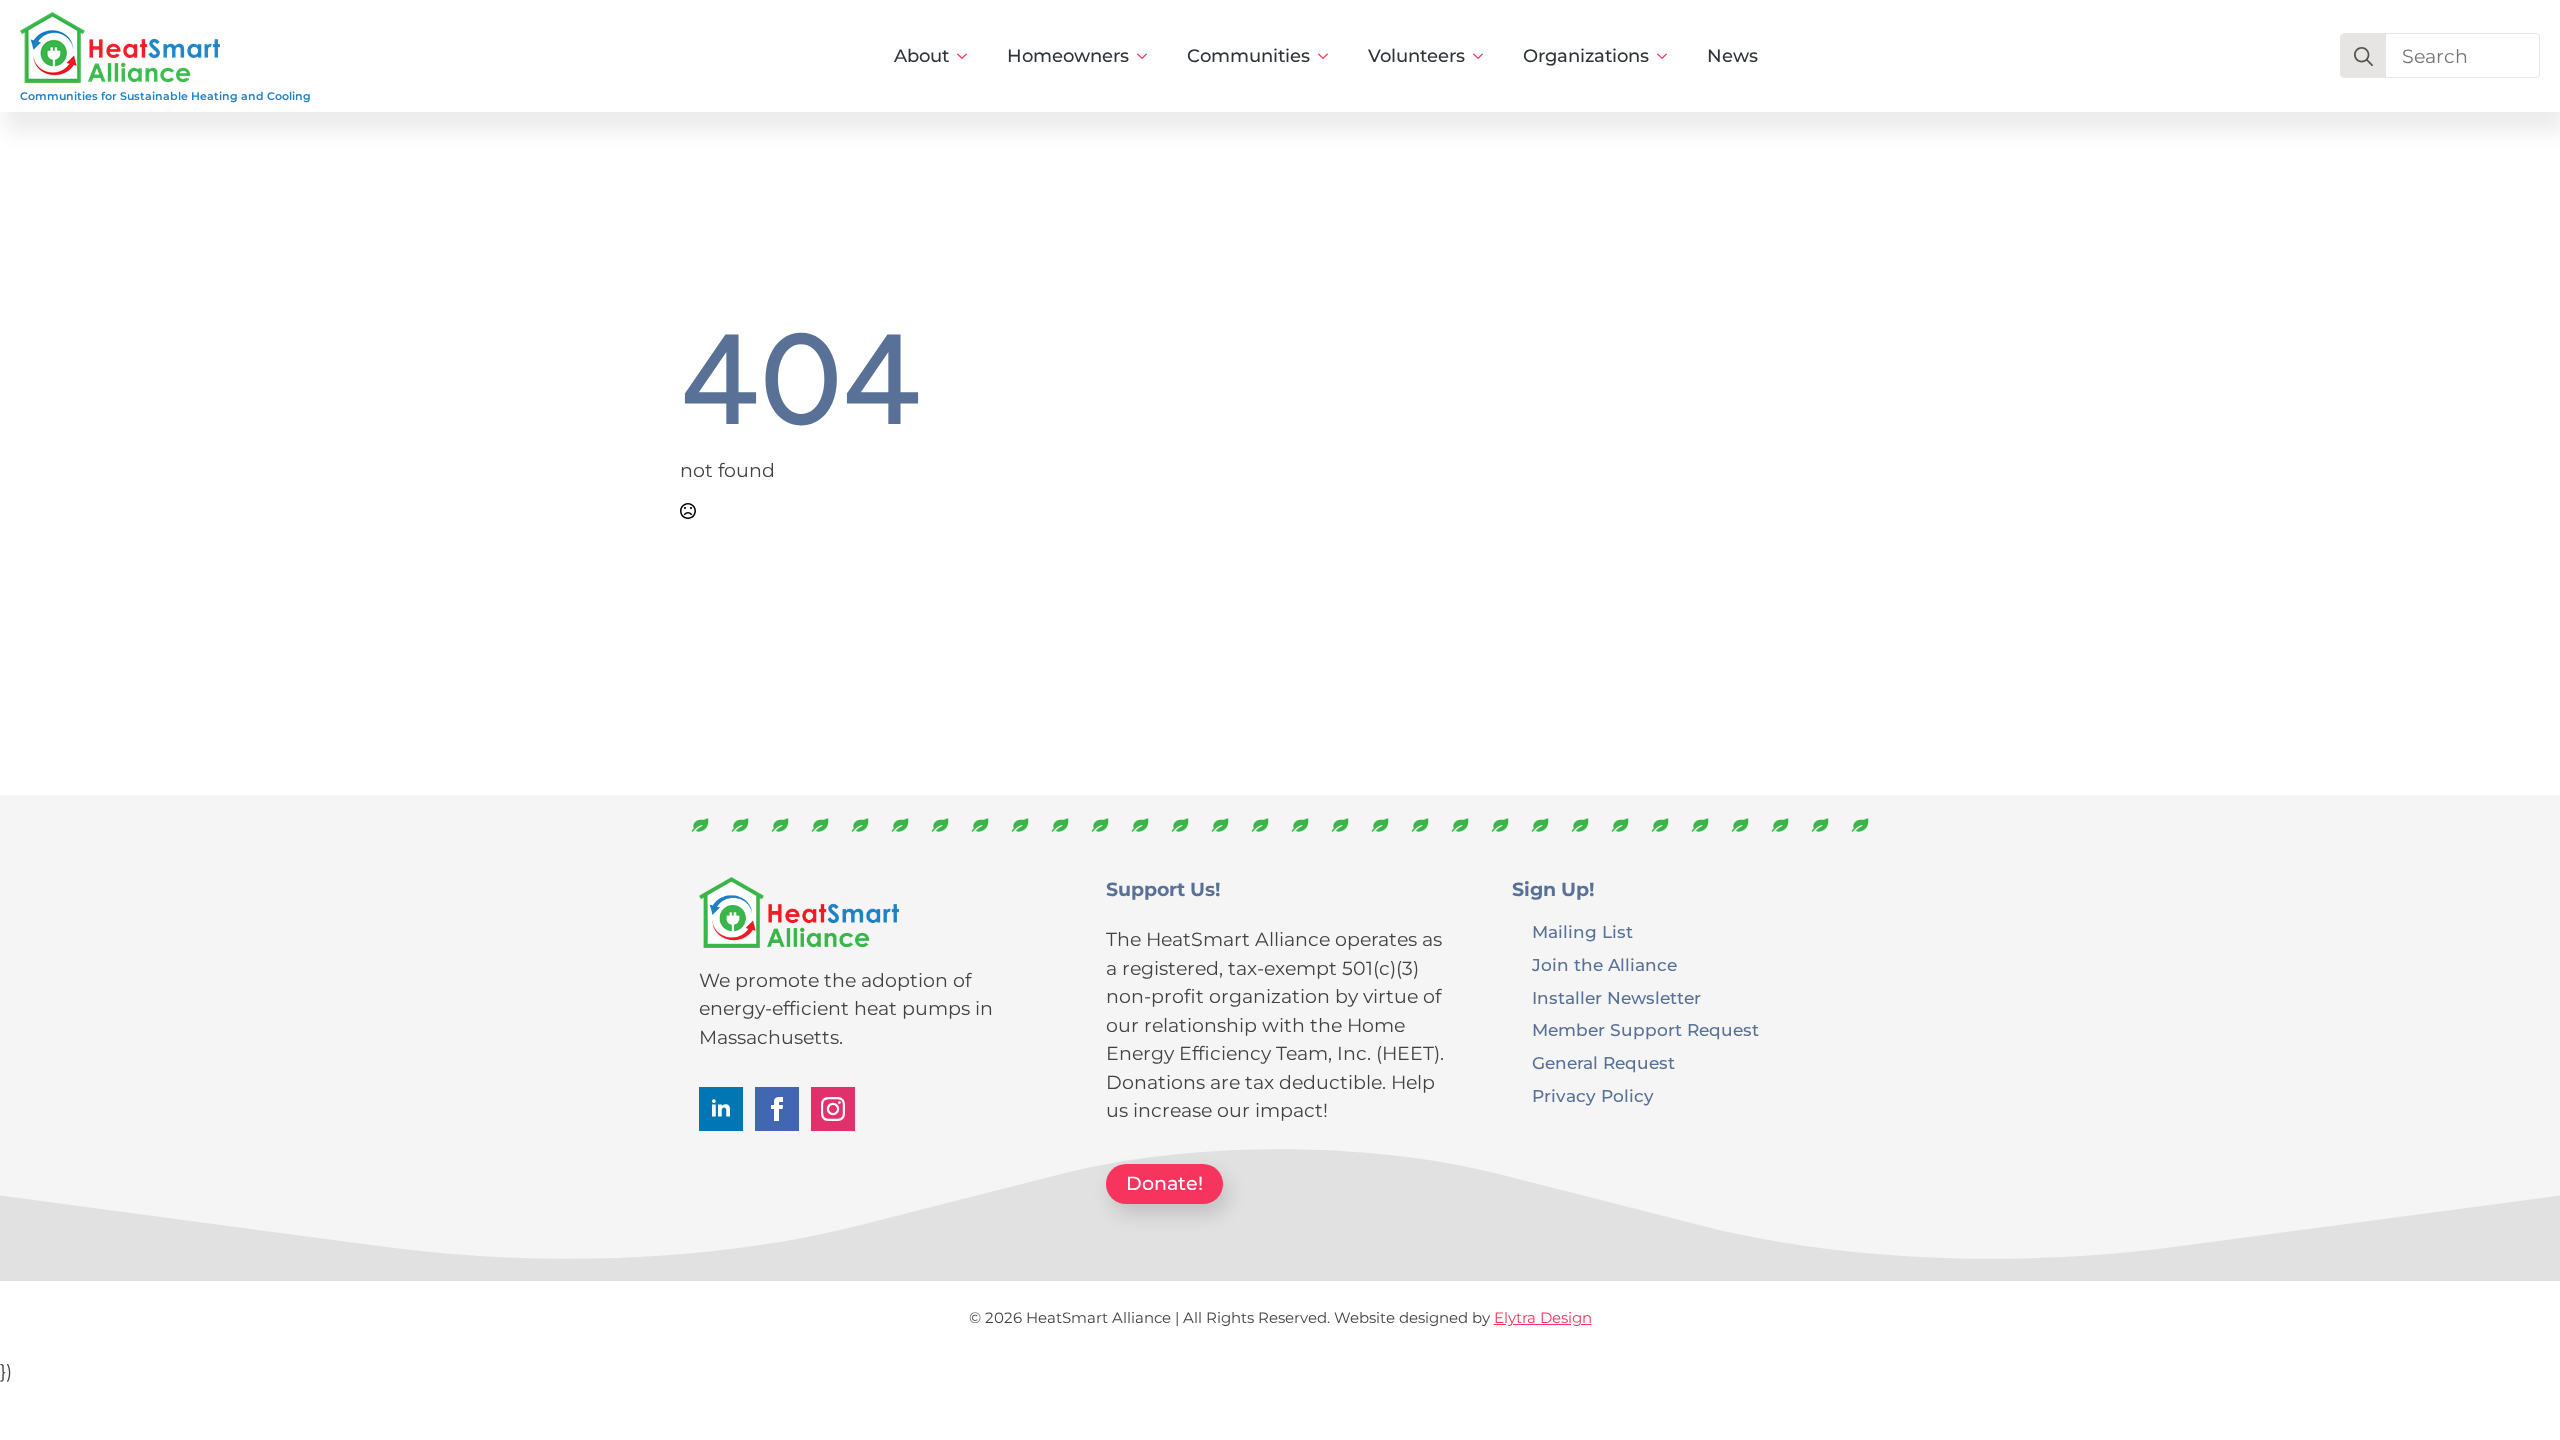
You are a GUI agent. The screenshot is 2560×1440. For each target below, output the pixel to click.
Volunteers (1416, 56)
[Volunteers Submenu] (1484, 56)
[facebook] (777, 1109)
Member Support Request (1645, 1029)
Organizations (1586, 56)
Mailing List (1582, 931)
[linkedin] (721, 1109)
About (921, 56)
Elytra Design (1543, 1317)
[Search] (2363, 56)
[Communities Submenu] (1329, 56)
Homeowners (1068, 56)
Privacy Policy (1593, 1095)
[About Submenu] (968, 56)
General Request (1603, 1062)
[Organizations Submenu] (1668, 56)
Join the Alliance (1604, 964)
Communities (1248, 56)
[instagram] (833, 1109)
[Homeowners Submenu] (1148, 56)
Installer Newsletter (1616, 997)
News (1732, 56)
